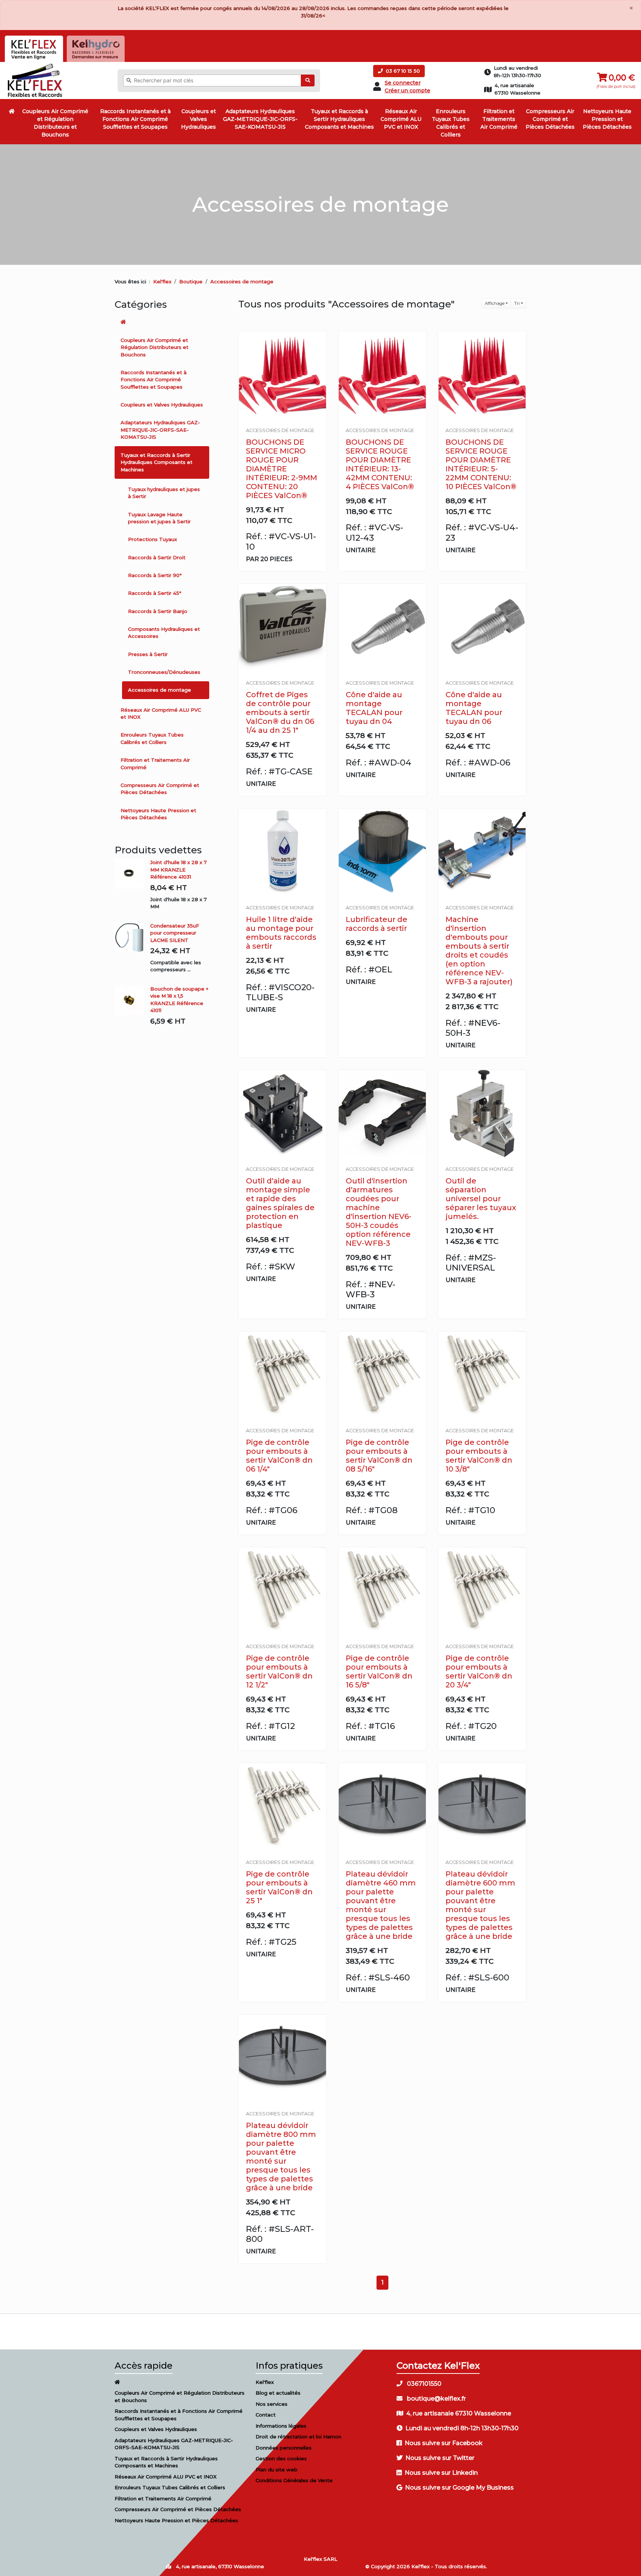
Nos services (272, 2404)
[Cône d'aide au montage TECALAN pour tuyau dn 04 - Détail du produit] (382, 627)
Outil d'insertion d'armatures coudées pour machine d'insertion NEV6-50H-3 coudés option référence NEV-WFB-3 (379, 1212)
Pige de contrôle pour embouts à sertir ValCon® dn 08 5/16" (379, 1456)
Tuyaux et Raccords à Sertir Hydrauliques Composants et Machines (339, 119)
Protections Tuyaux (152, 539)
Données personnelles (284, 2448)
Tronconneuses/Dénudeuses (164, 672)
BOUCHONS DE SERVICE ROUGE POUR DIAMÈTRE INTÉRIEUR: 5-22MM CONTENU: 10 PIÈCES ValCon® (481, 464)
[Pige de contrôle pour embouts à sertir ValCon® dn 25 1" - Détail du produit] (282, 1807)
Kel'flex (162, 281)
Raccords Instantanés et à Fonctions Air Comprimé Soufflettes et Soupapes (135, 119)
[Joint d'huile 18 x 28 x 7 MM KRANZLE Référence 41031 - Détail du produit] (132, 874)
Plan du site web (277, 2470)
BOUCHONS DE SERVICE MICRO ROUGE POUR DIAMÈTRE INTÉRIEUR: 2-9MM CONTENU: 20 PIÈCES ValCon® (282, 469)
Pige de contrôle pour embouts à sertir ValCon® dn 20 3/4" (479, 1671)
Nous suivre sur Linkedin (441, 2473)
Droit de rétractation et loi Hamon (298, 2437)
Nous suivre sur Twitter (440, 2458)
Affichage (495, 303)
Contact (266, 2415)
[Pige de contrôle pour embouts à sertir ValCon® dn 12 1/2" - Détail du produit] (282, 1591)
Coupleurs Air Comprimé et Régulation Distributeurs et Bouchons (55, 123)
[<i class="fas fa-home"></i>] (12, 111)
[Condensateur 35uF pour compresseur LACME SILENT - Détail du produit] (132, 937)
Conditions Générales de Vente (294, 2480)
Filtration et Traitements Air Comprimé (499, 119)
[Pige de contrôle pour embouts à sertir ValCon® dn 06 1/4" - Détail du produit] (282, 1375)
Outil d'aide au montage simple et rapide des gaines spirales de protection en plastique (280, 1203)
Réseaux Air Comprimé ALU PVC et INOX (401, 119)
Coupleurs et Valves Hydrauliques (198, 119)
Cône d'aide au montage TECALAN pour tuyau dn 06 (474, 708)
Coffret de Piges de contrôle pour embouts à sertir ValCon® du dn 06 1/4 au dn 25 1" (280, 712)
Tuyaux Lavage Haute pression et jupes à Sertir (159, 518)
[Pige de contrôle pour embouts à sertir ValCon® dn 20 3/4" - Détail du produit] (482, 1591)
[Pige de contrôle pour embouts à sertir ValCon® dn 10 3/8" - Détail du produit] (482, 1375)
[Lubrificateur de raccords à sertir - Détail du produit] (382, 852)
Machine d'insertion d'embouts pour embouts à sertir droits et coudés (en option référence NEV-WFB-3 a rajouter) (479, 951)
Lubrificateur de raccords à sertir (377, 924)
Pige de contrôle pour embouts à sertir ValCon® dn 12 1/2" (279, 1671)
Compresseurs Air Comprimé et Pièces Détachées (550, 119)
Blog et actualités (278, 2393)
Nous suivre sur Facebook (444, 2443)
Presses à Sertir (148, 654)
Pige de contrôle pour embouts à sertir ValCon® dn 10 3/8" (479, 1456)
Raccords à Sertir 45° (155, 593)
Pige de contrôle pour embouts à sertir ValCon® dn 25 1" (279, 1887)
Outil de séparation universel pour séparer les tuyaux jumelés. (481, 1199)
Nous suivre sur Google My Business (459, 2488)
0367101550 (423, 2384)
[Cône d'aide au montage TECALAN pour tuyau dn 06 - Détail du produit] (482, 627)
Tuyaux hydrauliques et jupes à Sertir (164, 493)
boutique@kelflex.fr (436, 2399)
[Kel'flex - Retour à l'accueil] (35, 65)
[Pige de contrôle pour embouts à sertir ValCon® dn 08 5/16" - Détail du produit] (382, 1375)
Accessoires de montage (160, 690)
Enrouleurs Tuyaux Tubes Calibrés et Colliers (451, 123)
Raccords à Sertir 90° (155, 575)
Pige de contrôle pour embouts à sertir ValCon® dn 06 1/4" (279, 1456)
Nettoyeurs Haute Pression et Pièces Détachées (607, 119)
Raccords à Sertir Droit (157, 557)
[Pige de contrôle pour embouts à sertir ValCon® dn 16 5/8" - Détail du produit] (382, 1591)
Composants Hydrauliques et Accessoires (164, 633)
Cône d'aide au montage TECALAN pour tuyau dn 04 (374, 708)
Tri (517, 303)
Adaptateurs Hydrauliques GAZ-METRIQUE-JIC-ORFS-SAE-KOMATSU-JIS (260, 119)
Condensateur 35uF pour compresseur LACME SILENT (175, 933)
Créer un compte (407, 90)
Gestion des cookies (281, 2458)
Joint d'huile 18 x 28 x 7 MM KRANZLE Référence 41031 (178, 869)
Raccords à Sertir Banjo (158, 611)
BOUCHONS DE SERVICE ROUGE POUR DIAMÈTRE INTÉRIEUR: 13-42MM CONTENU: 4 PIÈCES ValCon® (380, 464)
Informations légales (281, 2426)
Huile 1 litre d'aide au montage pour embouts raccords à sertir (281, 933)
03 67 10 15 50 (402, 71)
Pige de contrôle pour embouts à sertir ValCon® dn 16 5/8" (379, 1671)
